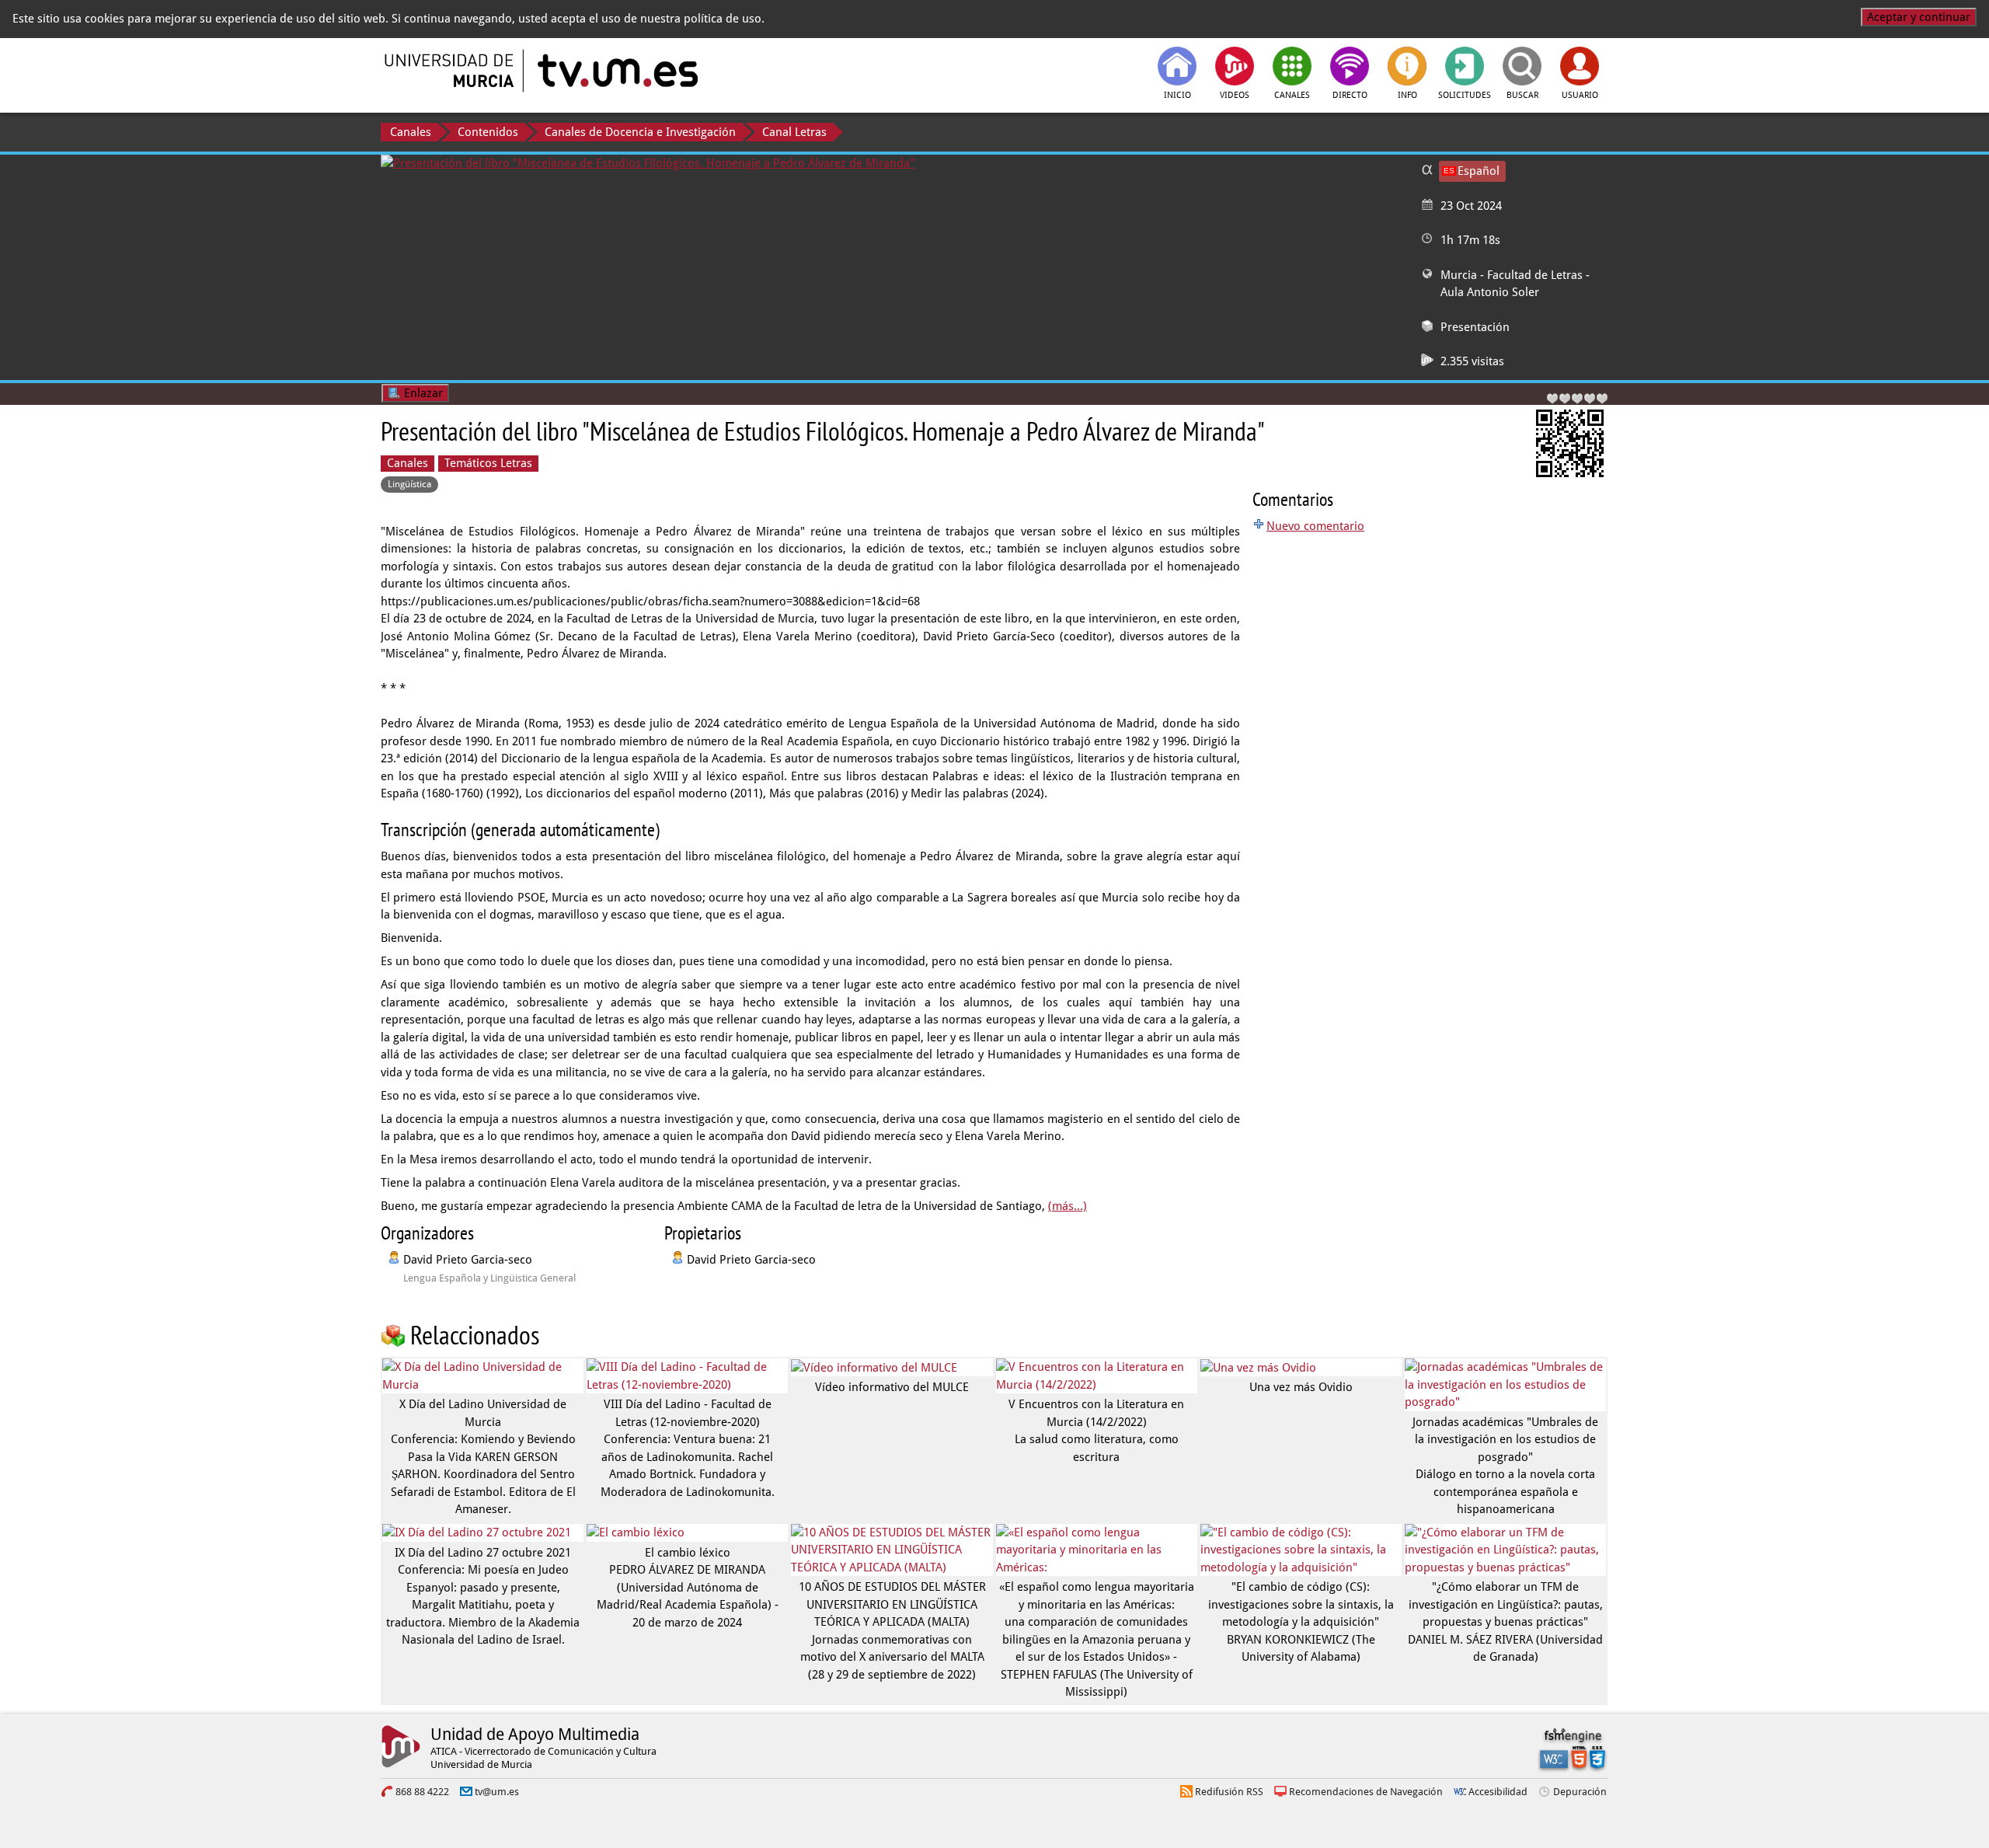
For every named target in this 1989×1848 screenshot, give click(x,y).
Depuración (1580, 1792)
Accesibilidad (1498, 1792)
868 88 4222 (422, 1792)
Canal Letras (794, 132)
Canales (411, 132)
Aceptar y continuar (1919, 17)
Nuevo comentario (1315, 526)
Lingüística (409, 484)
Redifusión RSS (1229, 1792)
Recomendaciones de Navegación (1366, 1792)
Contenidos (488, 132)
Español (1479, 171)
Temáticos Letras (488, 463)
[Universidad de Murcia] (451, 71)
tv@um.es (497, 1792)
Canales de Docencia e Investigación (640, 132)
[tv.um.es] (616, 71)
